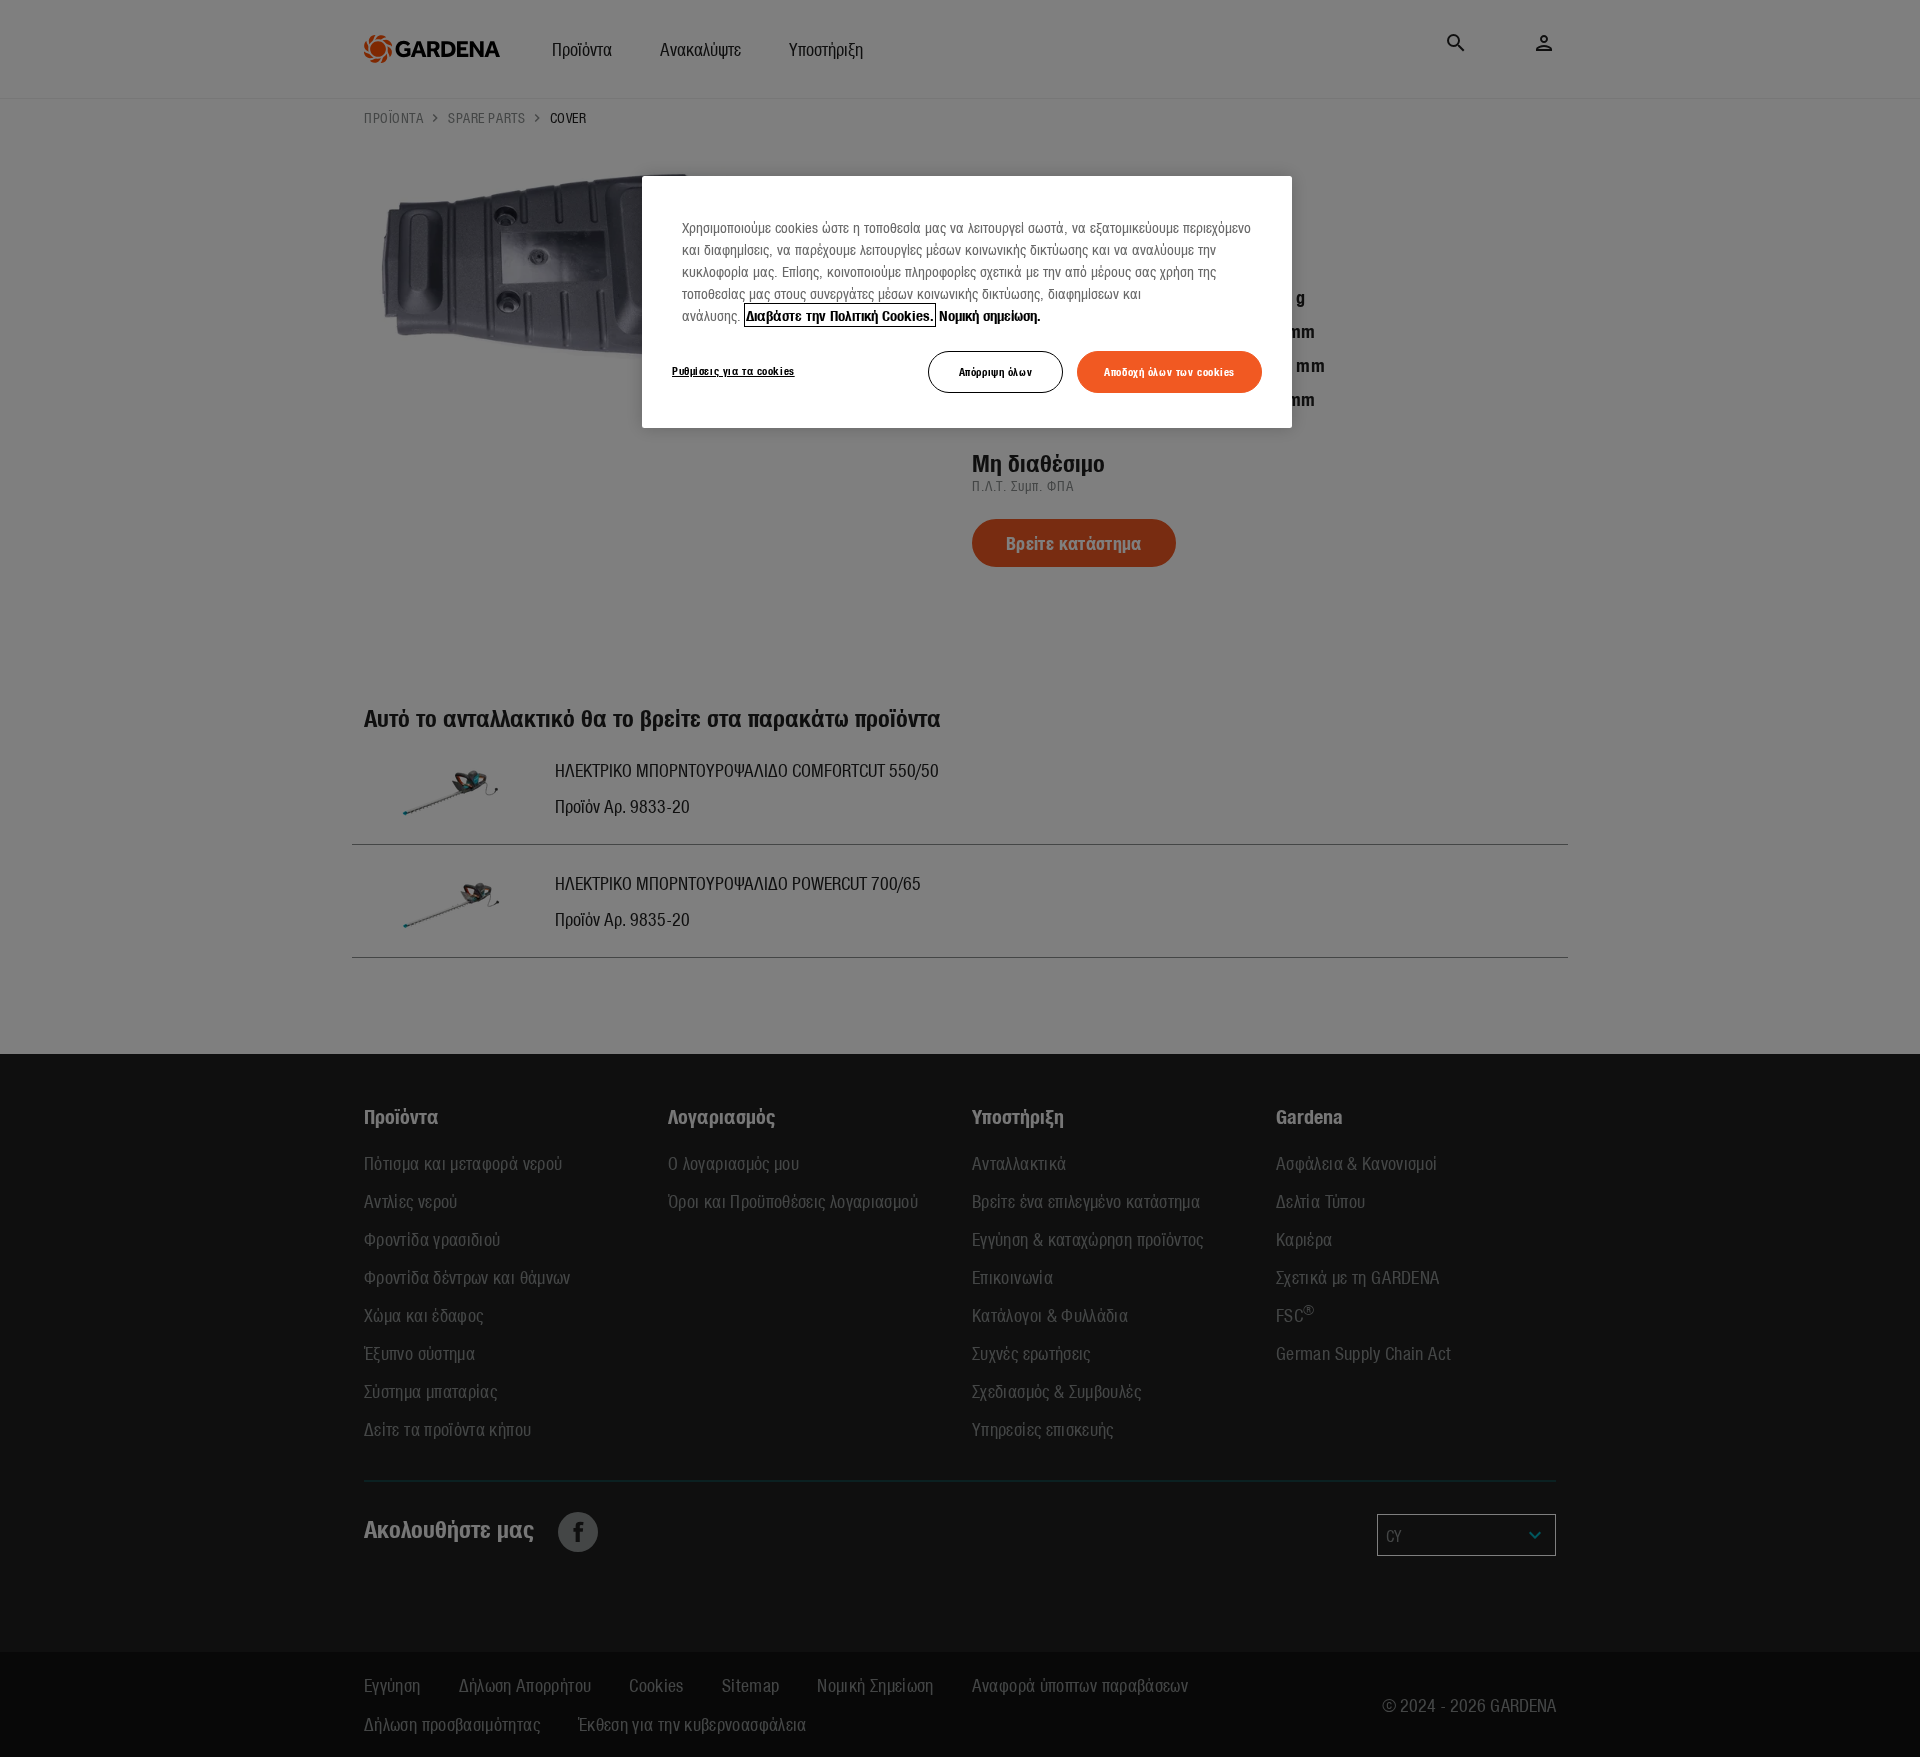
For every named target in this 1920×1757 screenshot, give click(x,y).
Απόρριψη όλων (995, 371)
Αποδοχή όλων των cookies (1169, 371)
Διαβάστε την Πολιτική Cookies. (840, 315)
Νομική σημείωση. (990, 315)
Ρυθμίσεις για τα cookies (733, 370)
